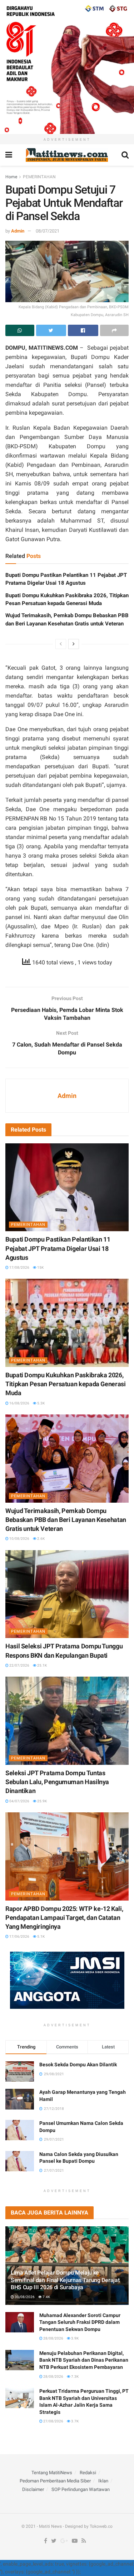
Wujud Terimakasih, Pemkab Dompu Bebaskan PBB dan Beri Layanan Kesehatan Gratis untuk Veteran (66, 1520)
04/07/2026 (19, 1801)
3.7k (75, 2421)
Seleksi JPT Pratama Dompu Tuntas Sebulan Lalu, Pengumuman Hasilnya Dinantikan (57, 1782)
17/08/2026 (19, 1267)
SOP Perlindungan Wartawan (81, 2489)
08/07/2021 (48, 231)
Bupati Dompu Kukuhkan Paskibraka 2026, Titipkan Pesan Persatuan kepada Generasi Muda (66, 1384)
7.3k (75, 2377)
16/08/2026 (19, 1403)
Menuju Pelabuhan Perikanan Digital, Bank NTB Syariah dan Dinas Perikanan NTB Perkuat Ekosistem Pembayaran (84, 2360)
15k (40, 1267)
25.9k (42, 1801)
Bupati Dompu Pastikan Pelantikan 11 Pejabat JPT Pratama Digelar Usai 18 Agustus (58, 1248)
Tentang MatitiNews (52, 2473)
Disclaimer (33, 2489)
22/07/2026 (19, 1665)
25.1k (42, 1665)
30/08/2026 (24, 2297)
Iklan (103, 2481)
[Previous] (61, 644)
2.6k (41, 1539)
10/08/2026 (19, 1539)
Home (11, 177)
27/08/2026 (53, 2421)
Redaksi (88, 2473)
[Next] (74, 644)
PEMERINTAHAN (39, 177)
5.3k (41, 1403)
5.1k (41, 1936)
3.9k (75, 2338)
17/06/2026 (19, 1936)
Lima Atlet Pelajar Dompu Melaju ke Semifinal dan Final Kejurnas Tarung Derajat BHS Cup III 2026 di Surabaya (65, 2280)
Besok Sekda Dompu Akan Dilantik (78, 2065)
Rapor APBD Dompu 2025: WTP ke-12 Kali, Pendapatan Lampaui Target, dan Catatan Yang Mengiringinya (64, 1918)
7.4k (46, 2297)
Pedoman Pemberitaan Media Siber (55, 2481)
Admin (18, 231)
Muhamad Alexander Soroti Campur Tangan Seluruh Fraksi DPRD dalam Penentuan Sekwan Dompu (80, 2322)
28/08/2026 (53, 2338)
